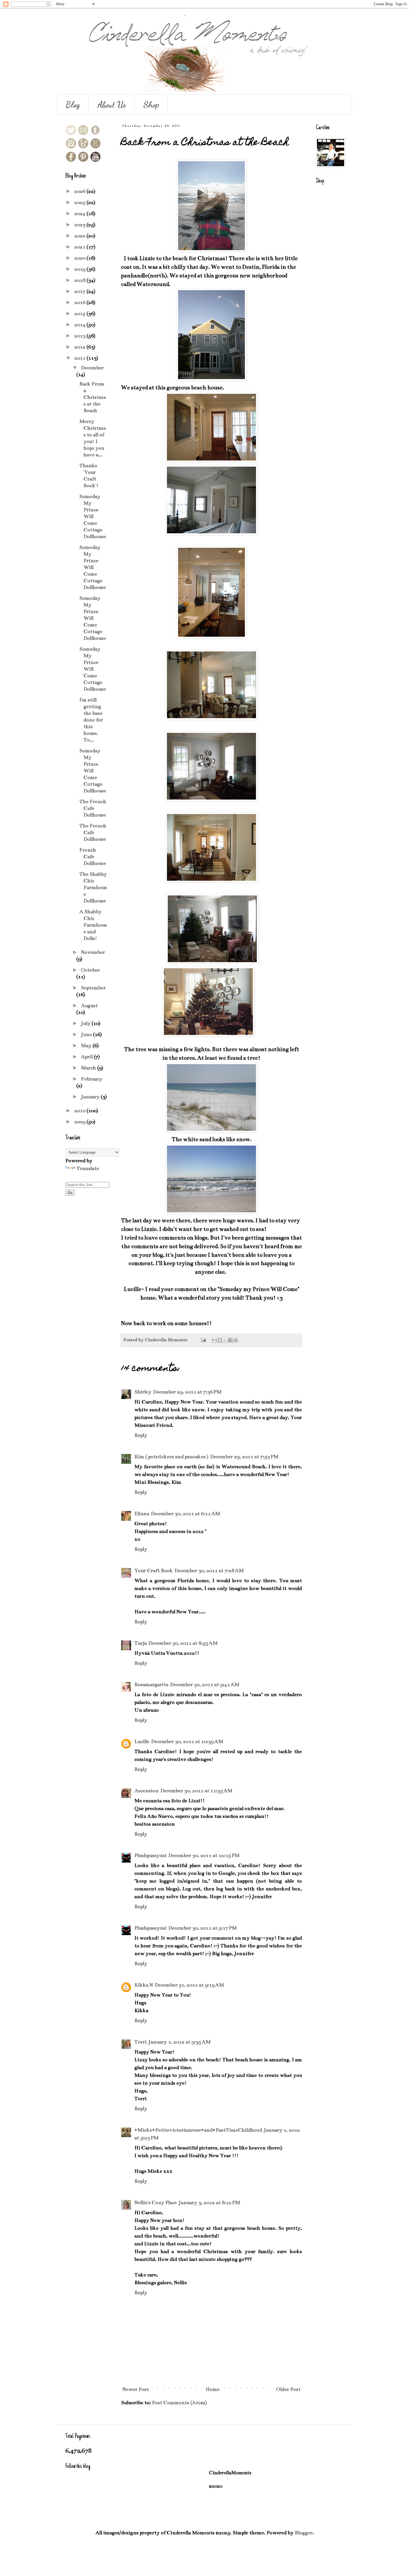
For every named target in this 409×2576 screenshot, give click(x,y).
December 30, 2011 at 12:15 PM (204, 1855)
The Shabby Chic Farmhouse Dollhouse (93, 887)
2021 (80, 247)
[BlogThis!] (220, 1340)
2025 (80, 202)
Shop (151, 104)
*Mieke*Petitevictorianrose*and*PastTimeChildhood (198, 2130)
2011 (80, 358)
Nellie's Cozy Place (156, 2202)
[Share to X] (225, 1340)
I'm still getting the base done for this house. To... (91, 720)
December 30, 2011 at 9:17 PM (203, 1928)
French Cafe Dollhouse (93, 857)
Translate (88, 1168)
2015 (80, 313)
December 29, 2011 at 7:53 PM (244, 1457)
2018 (80, 280)
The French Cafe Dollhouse (93, 808)
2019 (80, 269)
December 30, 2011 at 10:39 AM (187, 1741)
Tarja (141, 1643)
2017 (80, 291)
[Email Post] (203, 1340)
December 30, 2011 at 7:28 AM (209, 1571)
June (87, 1034)
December (92, 368)
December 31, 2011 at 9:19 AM (189, 1985)
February (92, 1079)
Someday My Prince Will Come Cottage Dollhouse (93, 516)
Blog (73, 104)
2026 (80, 191)
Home (213, 2389)
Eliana (142, 1514)
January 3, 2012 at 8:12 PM (209, 2202)
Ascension (146, 1791)
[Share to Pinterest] (236, 1340)
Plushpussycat (151, 1855)
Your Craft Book (154, 1571)
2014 (80, 325)
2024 (80, 213)
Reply (141, 1435)
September (93, 988)
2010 (80, 1111)
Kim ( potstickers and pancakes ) (171, 1457)
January (91, 1097)
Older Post (288, 2389)
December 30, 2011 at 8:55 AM (183, 1643)
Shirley (143, 1392)
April (87, 1057)
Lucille (142, 1741)
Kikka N (144, 1985)
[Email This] (215, 1340)
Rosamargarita (151, 1684)
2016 (80, 302)
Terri (141, 2042)
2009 (80, 1122)
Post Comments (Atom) (179, 2403)
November (93, 952)
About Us (112, 104)
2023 (80, 225)
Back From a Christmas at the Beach (93, 397)
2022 (80, 236)
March (89, 1068)
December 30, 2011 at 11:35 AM (196, 1791)
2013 (80, 336)
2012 (80, 347)
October (90, 970)
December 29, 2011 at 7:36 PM (187, 1392)
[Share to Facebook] (230, 1340)
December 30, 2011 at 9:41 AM (205, 1684)
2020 (80, 258)
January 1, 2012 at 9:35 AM (179, 2042)
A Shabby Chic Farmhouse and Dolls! (93, 925)
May (87, 1046)
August (89, 1005)
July (86, 1023)
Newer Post (136, 2389)
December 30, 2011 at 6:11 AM (185, 1514)
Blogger (304, 2533)
